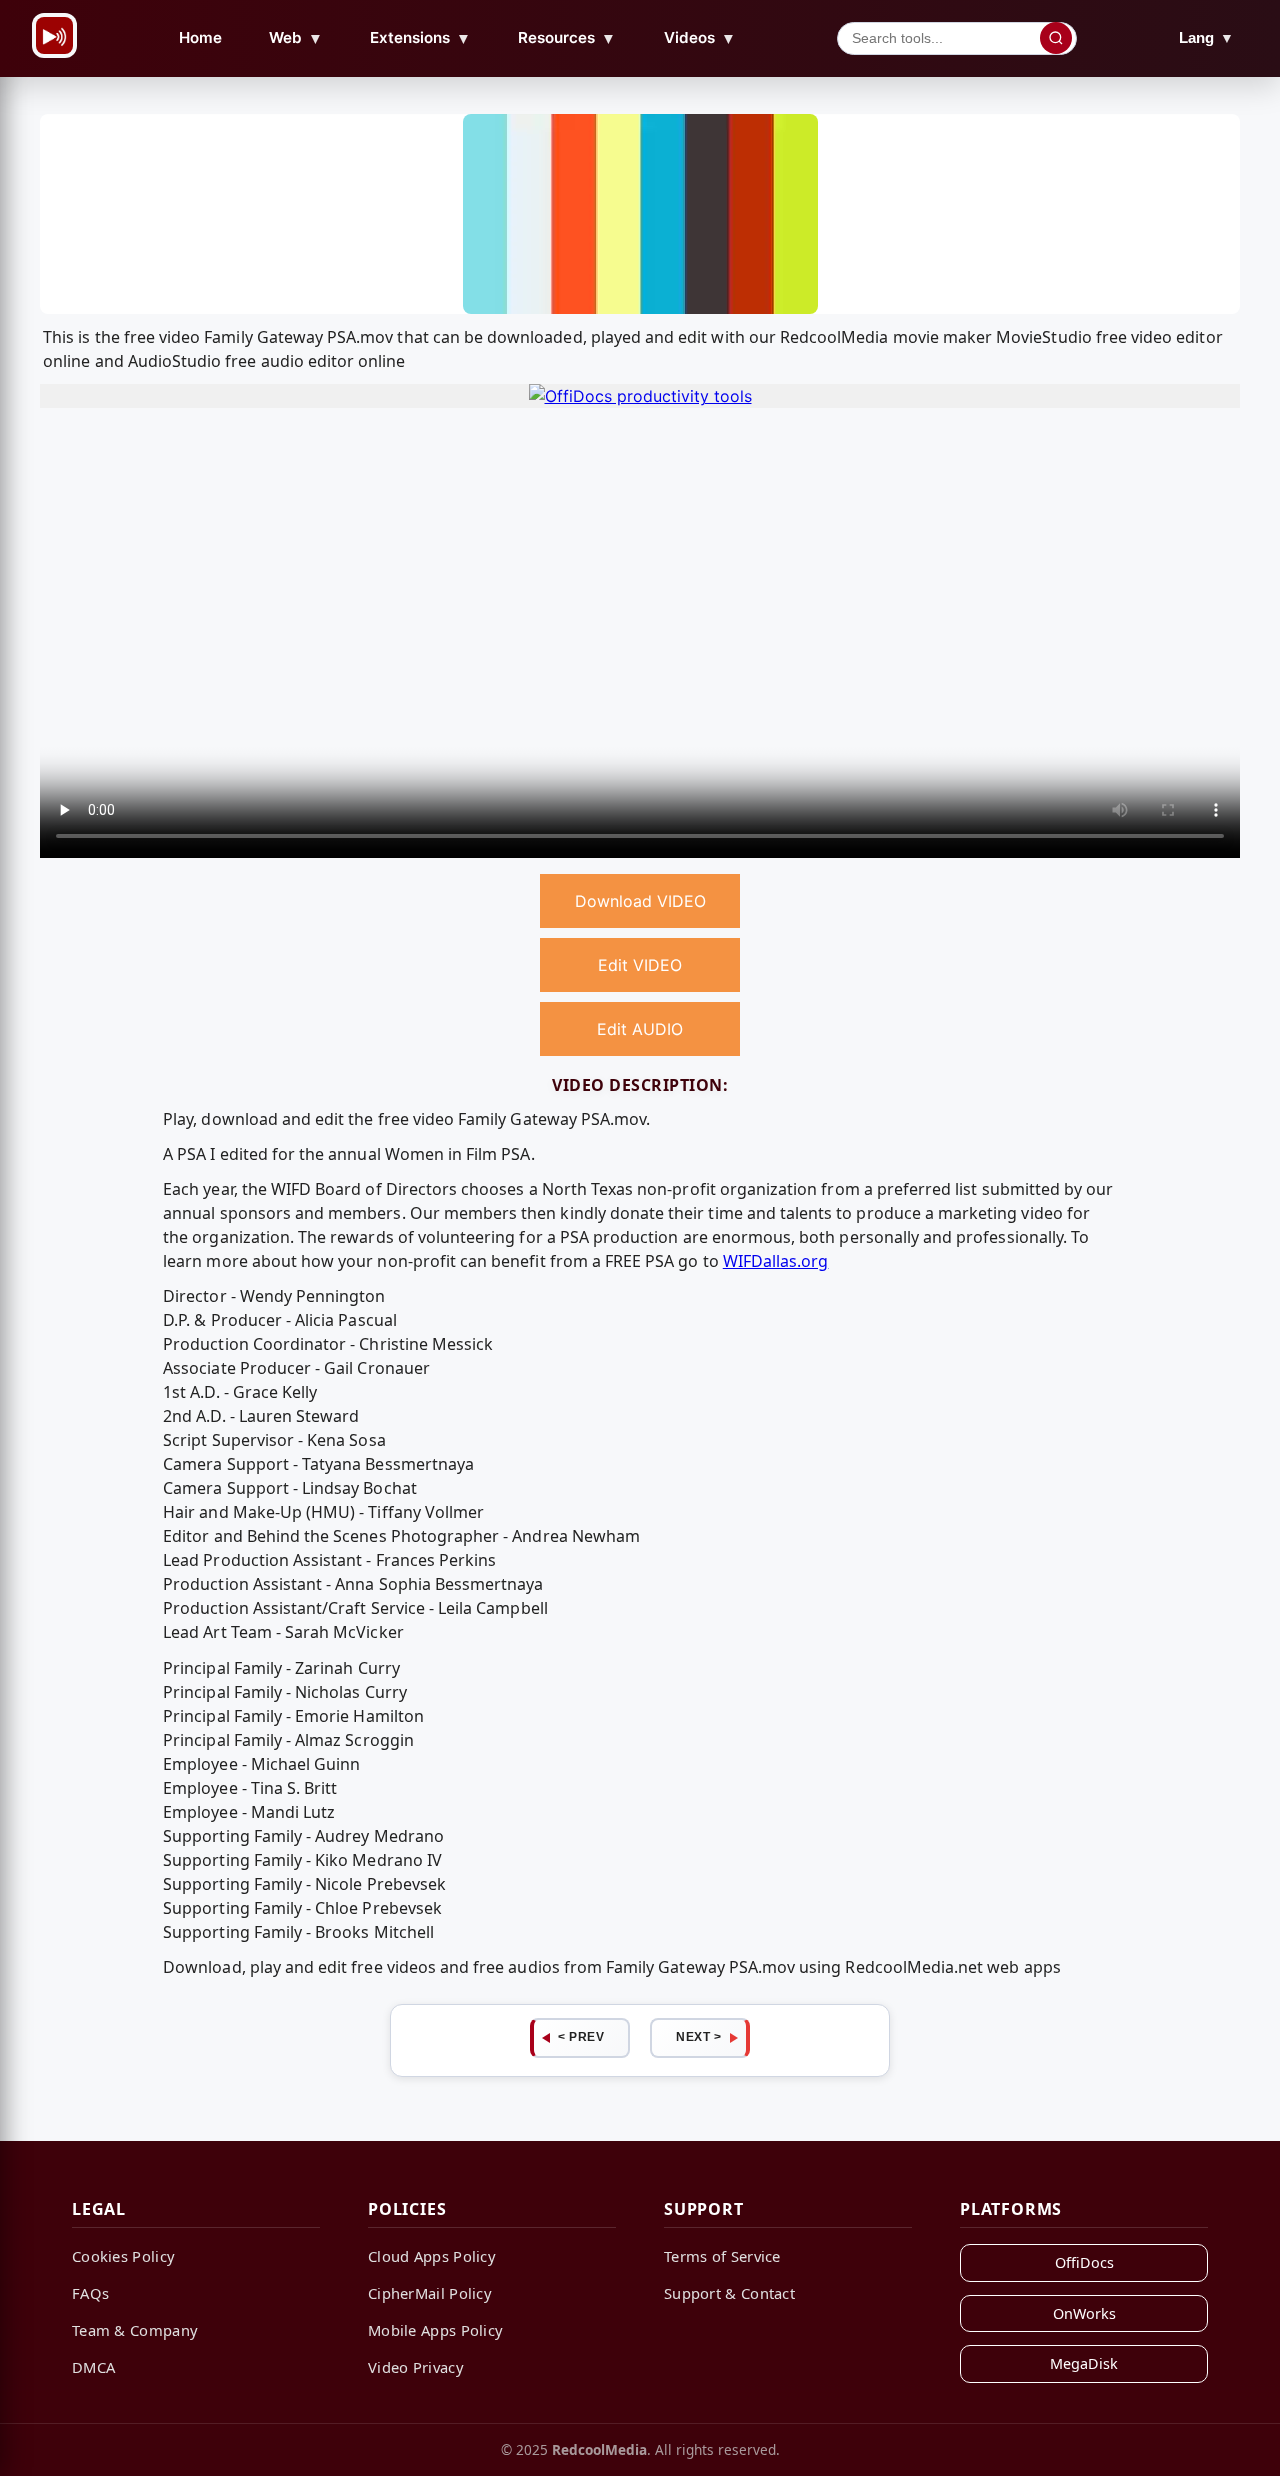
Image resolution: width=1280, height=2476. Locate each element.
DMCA (93, 2367)
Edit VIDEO (640, 965)
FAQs (90, 2293)
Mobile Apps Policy (435, 2330)
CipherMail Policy (430, 2293)
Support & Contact (729, 2293)
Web (296, 38)
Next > (698, 2037)
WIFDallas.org (776, 1261)
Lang (1206, 37)
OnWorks (1084, 2313)
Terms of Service (722, 2256)
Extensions (420, 38)
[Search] (1056, 38)
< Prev (581, 2037)
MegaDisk (1084, 2363)
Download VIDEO (640, 901)
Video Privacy (416, 2367)
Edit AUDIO (640, 1029)
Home (200, 37)
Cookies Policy (123, 2256)
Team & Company (135, 2330)
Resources (567, 38)
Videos (700, 38)
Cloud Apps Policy (432, 2256)
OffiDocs (1084, 2262)
